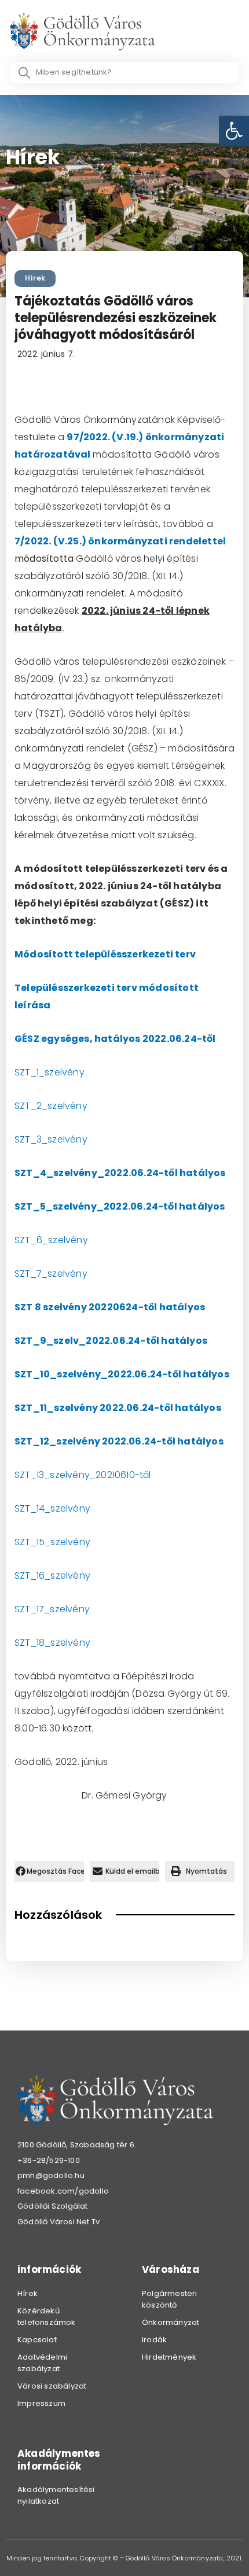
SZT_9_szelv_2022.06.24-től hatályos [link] (111, 1341)
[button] (49, 1871)
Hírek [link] (35, 278)
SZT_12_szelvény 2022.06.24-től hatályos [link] (119, 1441)
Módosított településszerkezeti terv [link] (105, 954)
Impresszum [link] (41, 2403)
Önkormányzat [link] (171, 2322)
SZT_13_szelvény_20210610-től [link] (83, 1475)
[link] (234, 131)
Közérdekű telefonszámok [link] (47, 2317)
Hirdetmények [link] (169, 2357)
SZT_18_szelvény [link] (52, 1643)
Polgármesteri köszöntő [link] (170, 2299)
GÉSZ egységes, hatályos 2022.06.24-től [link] (115, 1039)
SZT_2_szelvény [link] (51, 1106)
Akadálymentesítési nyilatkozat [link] (56, 2495)
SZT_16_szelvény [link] (52, 1576)
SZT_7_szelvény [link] (51, 1274)
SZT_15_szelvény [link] (52, 1542)
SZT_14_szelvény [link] (52, 1508)
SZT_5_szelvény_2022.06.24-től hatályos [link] (120, 1206)
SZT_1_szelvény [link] (50, 1072)
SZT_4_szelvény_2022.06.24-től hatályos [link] (120, 1173)
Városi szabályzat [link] (52, 2386)
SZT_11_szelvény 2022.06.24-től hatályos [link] (118, 1408)
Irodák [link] (154, 2340)
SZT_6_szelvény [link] (51, 1240)
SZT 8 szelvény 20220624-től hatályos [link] (110, 1307)
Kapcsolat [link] (37, 2340)
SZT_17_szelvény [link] (52, 1609)
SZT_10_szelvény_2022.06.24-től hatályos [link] (122, 1374)
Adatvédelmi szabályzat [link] (42, 2363)
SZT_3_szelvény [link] (51, 1139)
